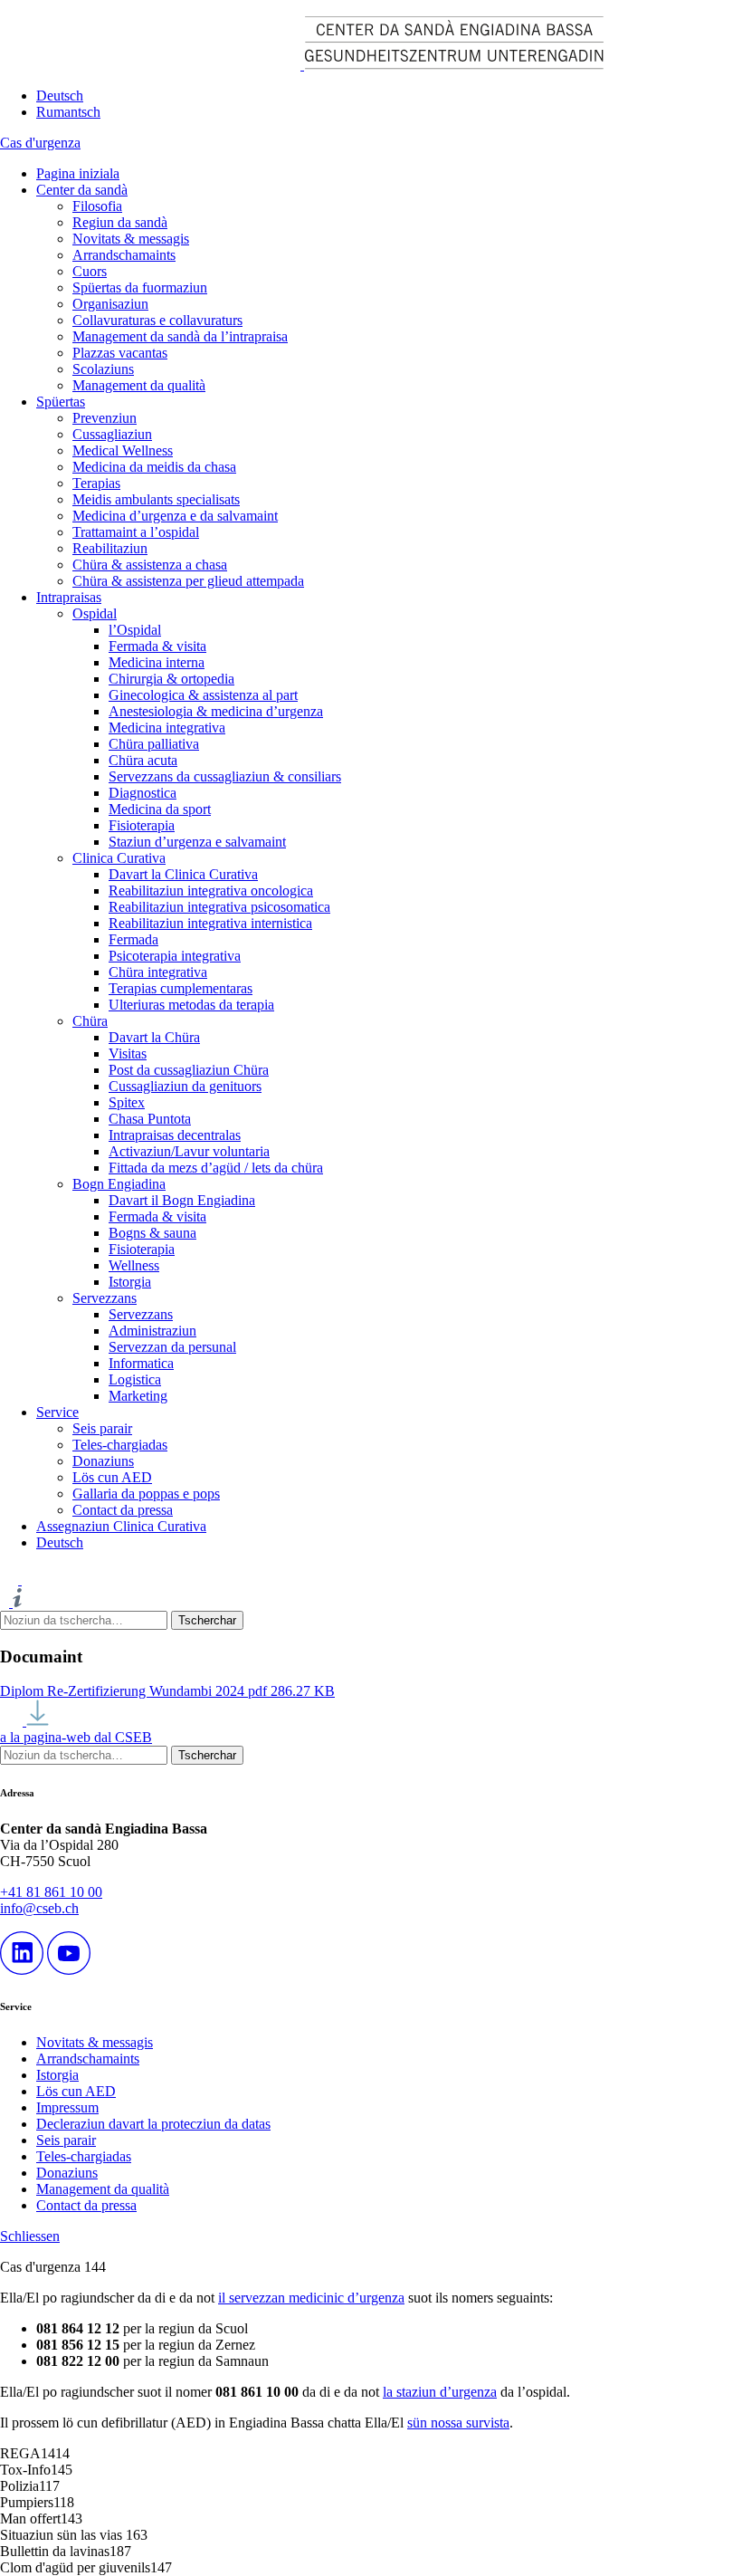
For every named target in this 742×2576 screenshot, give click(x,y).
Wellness (134, 1265)
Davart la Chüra (154, 1037)
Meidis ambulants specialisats (156, 499)
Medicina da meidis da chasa (154, 467)
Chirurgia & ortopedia (171, 679)
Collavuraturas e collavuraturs (157, 320)
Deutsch (60, 96)
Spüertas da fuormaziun (140, 287)
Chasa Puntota (150, 1119)
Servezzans (105, 1298)
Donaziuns (103, 1461)
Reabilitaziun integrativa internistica (210, 923)
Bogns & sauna (152, 1233)
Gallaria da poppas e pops (146, 1494)
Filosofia (97, 206)
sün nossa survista (458, 2423)
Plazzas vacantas (120, 353)
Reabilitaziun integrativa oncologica (211, 891)
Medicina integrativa (167, 728)
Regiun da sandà (120, 222)
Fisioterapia (142, 825)
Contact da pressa (123, 1510)
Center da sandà (82, 190)
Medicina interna (157, 662)
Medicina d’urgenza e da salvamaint (175, 516)
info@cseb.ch (39, 1908)
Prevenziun (105, 418)
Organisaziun (110, 304)
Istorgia (130, 1282)
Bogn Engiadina (119, 1184)
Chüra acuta (143, 760)
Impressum (67, 2107)
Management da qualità (139, 385)
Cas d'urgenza (40, 143)
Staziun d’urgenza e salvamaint (197, 842)
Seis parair (102, 1428)
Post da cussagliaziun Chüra (189, 1070)
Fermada (133, 939)
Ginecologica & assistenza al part (203, 695)
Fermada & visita (157, 646)
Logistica (135, 1379)
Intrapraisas (69, 597)
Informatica (141, 1363)
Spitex (127, 1102)
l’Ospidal (135, 630)
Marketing (138, 1396)
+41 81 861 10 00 (51, 1892)
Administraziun (152, 1331)
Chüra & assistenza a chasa (150, 565)
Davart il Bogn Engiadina (182, 1200)
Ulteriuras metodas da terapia (191, 1005)
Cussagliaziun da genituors (185, 1086)
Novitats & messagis (131, 239)
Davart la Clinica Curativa (183, 874)
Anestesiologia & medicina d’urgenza (216, 711)
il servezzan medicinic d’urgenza (311, 2298)
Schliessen (30, 2236)
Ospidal (95, 613)
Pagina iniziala (78, 173)
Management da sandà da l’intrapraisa (180, 336)
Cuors (90, 271)
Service (57, 1412)
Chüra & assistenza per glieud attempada (188, 581)
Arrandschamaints (124, 255)
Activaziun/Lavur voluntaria (189, 1151)
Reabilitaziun (110, 548)
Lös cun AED (112, 1477)
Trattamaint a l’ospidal (136, 532)
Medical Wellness (123, 450)
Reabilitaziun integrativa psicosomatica (219, 907)
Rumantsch (68, 112)
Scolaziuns (103, 369)
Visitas (128, 1053)
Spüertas (61, 402)
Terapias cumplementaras (181, 988)
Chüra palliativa (154, 744)
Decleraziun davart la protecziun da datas (153, 2124)
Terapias (96, 483)
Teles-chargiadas (120, 1445)
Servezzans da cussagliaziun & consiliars (225, 776)
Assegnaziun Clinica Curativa (121, 1526)
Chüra (90, 1021)
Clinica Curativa (119, 858)
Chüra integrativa (158, 972)
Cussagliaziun (112, 434)
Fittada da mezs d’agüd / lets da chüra (216, 1168)
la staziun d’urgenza (440, 2392)
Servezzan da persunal (172, 1347)
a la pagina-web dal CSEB (76, 1737)
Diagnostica (143, 793)
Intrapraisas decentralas (175, 1135)
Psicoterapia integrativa (175, 956)
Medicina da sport (160, 809)
